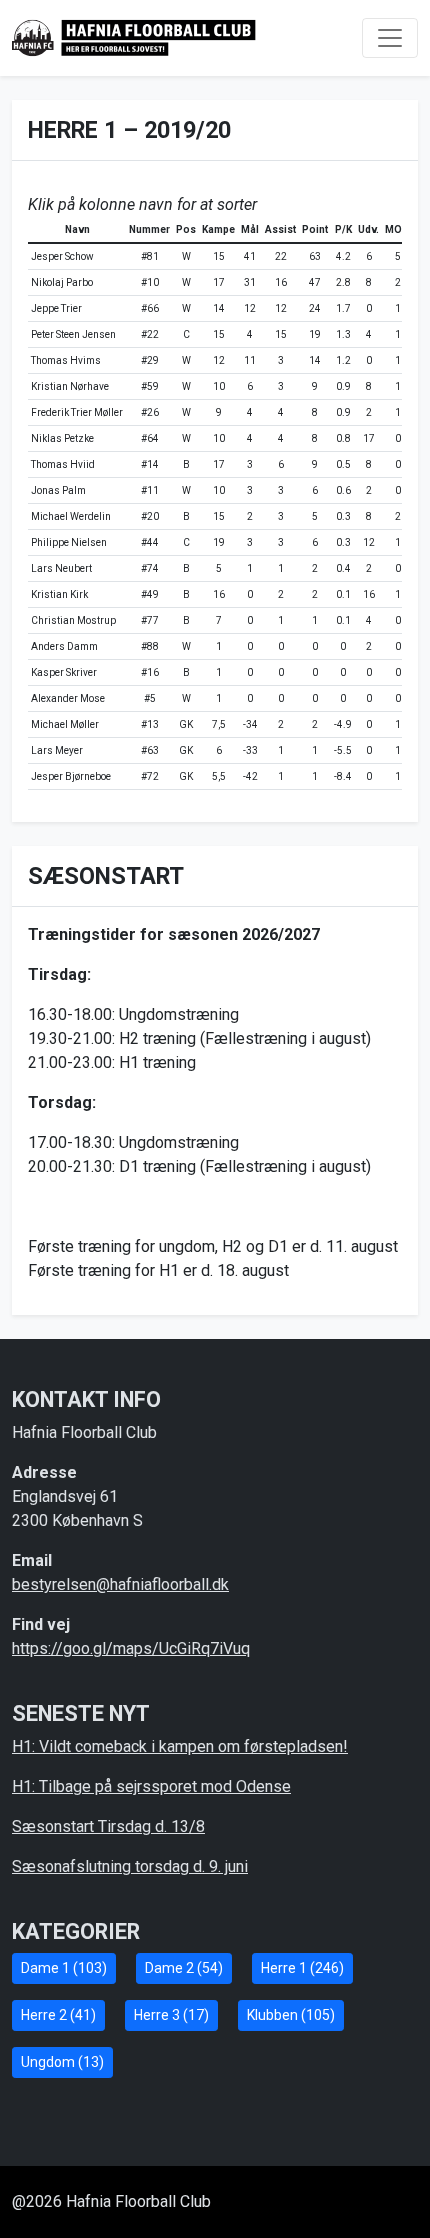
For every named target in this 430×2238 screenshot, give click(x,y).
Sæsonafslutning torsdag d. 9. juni (130, 1866)
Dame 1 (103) (64, 1968)
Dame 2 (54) (184, 1968)
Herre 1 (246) (302, 1968)
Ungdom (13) (62, 2062)
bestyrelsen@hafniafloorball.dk (120, 1584)
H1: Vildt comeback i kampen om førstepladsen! (180, 1746)
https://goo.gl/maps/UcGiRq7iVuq (131, 1648)
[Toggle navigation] (390, 38)
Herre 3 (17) (171, 2015)
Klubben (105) (291, 2015)
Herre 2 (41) (58, 2015)
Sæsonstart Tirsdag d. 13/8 (108, 1826)
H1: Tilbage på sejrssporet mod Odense (151, 1786)
